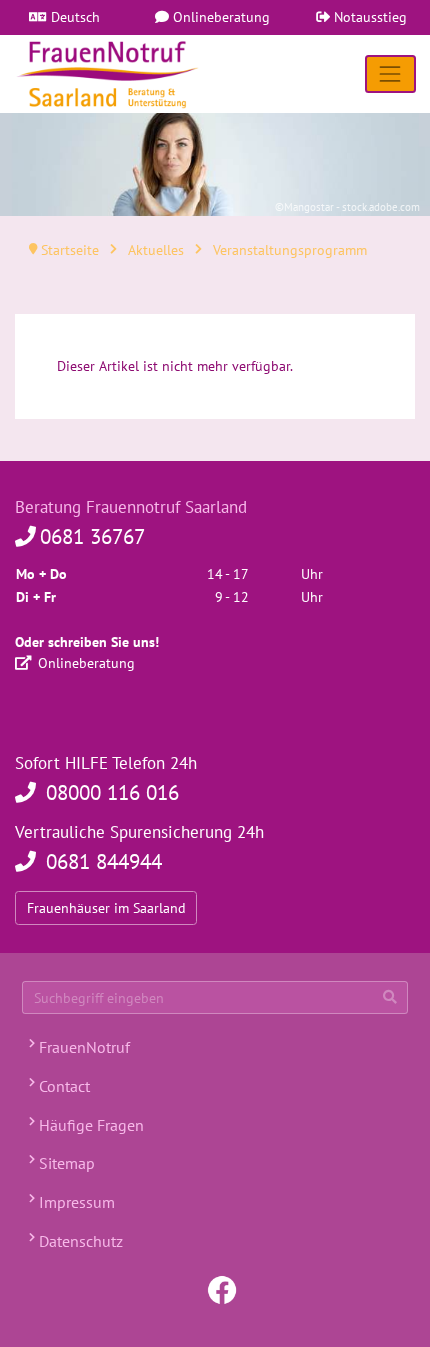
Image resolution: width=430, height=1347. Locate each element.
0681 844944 (101, 861)
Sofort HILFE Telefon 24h (106, 763)
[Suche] (390, 998)
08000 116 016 (109, 792)
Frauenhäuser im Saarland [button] (106, 908)
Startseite (70, 250)
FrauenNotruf (82, 1047)
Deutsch (73, 17)
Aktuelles (156, 250)
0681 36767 (92, 536)
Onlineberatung (219, 17)
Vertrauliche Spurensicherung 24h (139, 832)
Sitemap (65, 1163)
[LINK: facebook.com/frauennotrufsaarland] (222, 1288)
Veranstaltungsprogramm (288, 250)
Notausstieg (368, 17)
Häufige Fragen (89, 1125)
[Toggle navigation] (390, 73)
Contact (62, 1086)
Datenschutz (79, 1241)
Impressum (75, 1202)
